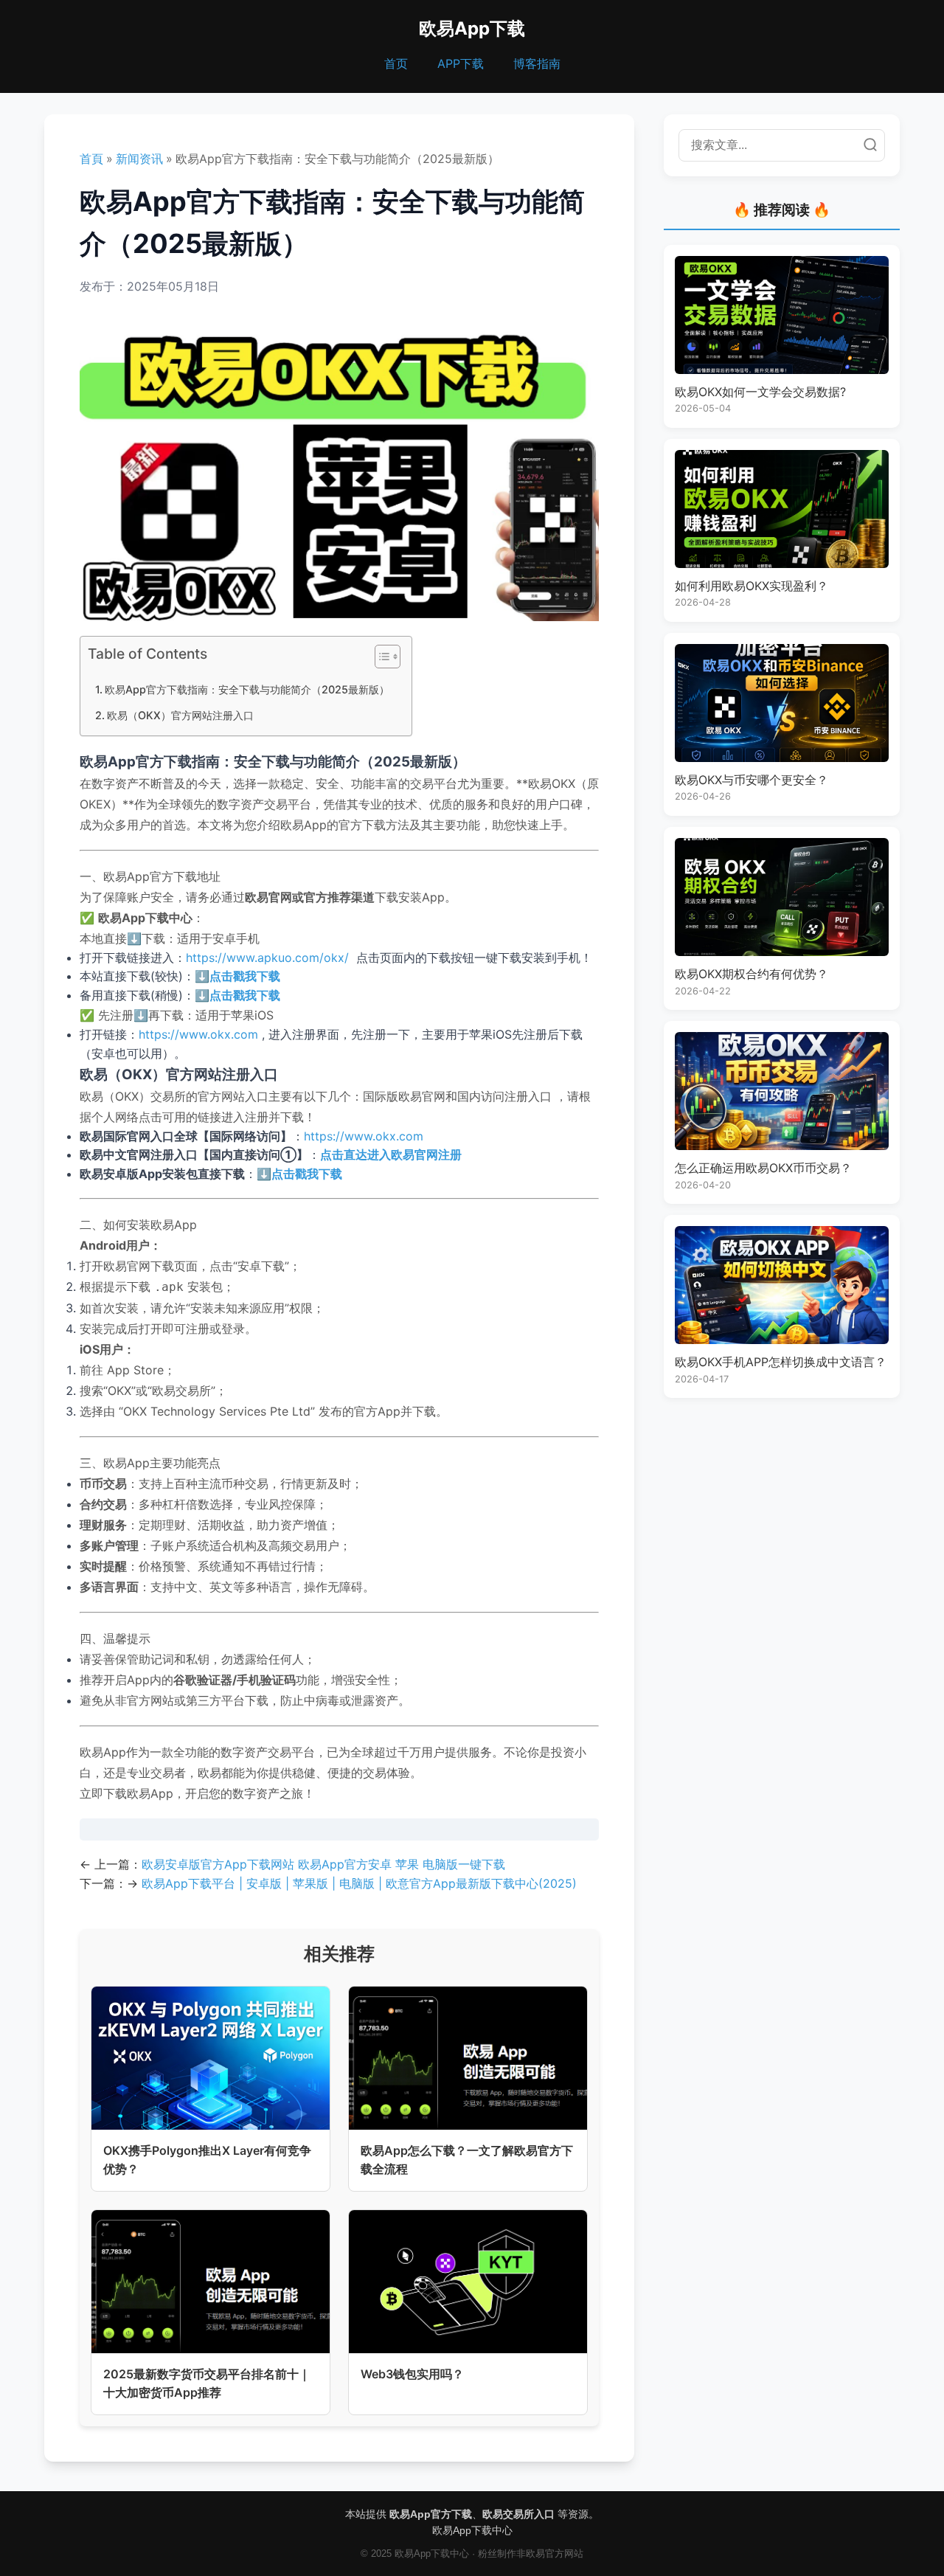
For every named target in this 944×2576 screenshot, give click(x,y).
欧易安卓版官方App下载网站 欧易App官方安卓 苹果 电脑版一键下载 (323, 1864)
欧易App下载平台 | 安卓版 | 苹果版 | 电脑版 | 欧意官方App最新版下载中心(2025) (359, 1883)
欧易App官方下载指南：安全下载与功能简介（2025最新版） (247, 689)
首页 (396, 63)
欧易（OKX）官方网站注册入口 (180, 715)
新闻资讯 (139, 159)
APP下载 (461, 63)
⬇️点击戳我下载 (237, 976)
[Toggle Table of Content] (380, 657)
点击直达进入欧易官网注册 (391, 1154)
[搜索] (870, 145)
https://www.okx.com (198, 1034)
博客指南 (537, 63)
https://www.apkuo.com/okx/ (267, 958)
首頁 (91, 159)
